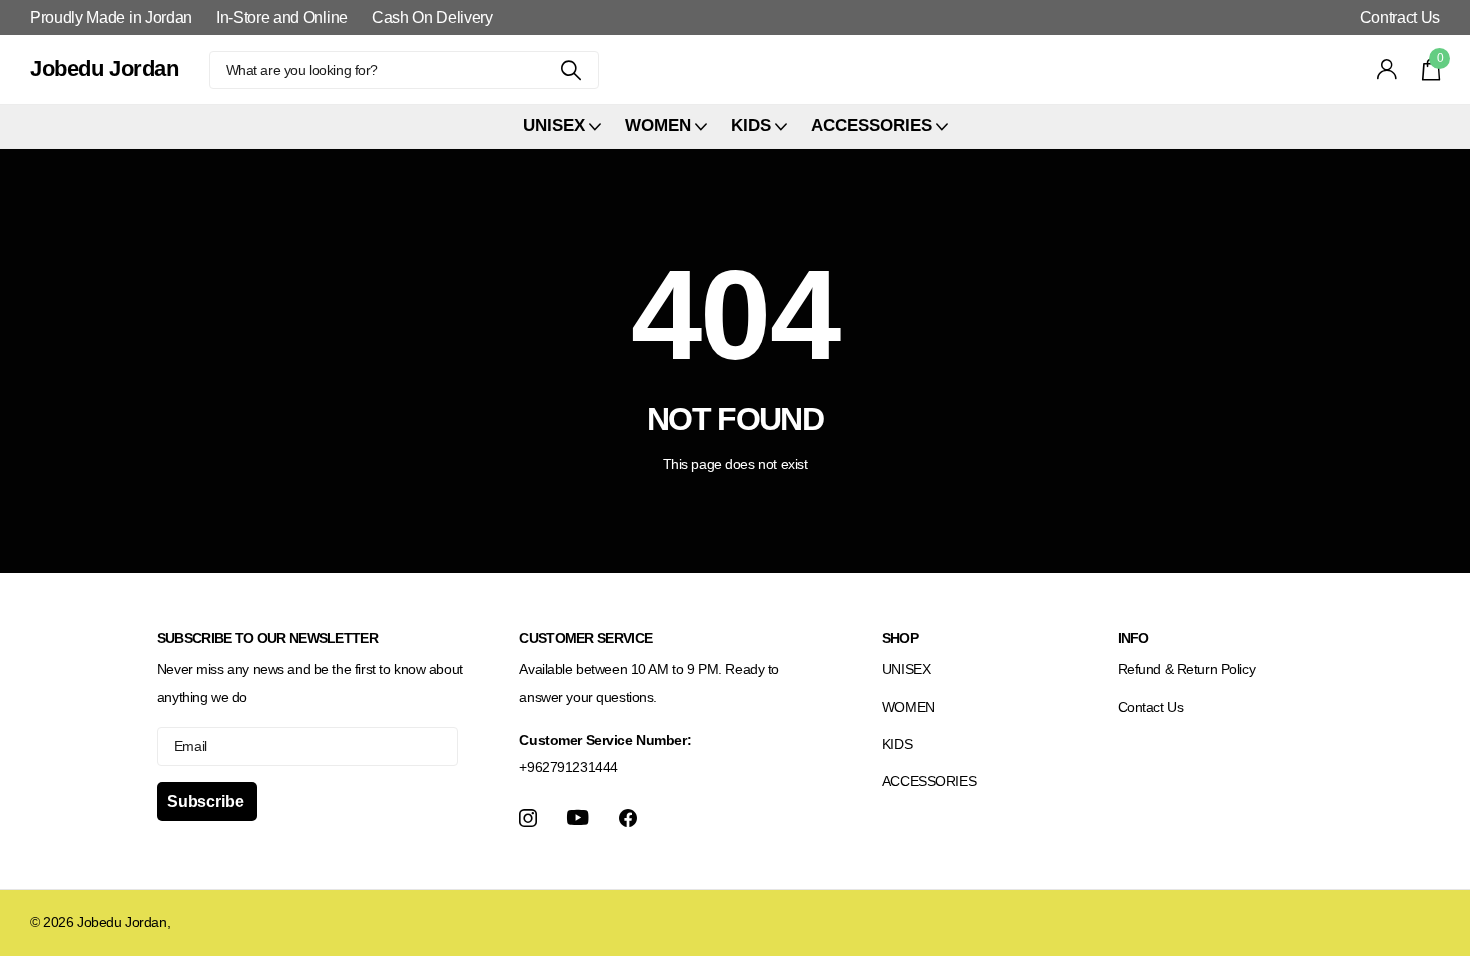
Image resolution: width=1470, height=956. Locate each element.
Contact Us (1151, 707)
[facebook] (628, 818)
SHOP (900, 638)
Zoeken (571, 70)
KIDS (897, 744)
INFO (1133, 638)
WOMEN (908, 707)
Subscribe (207, 801)
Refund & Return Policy (1187, 669)
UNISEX (906, 669)
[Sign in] (1387, 69)
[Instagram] (528, 818)
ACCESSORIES (929, 781)
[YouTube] (578, 817)
